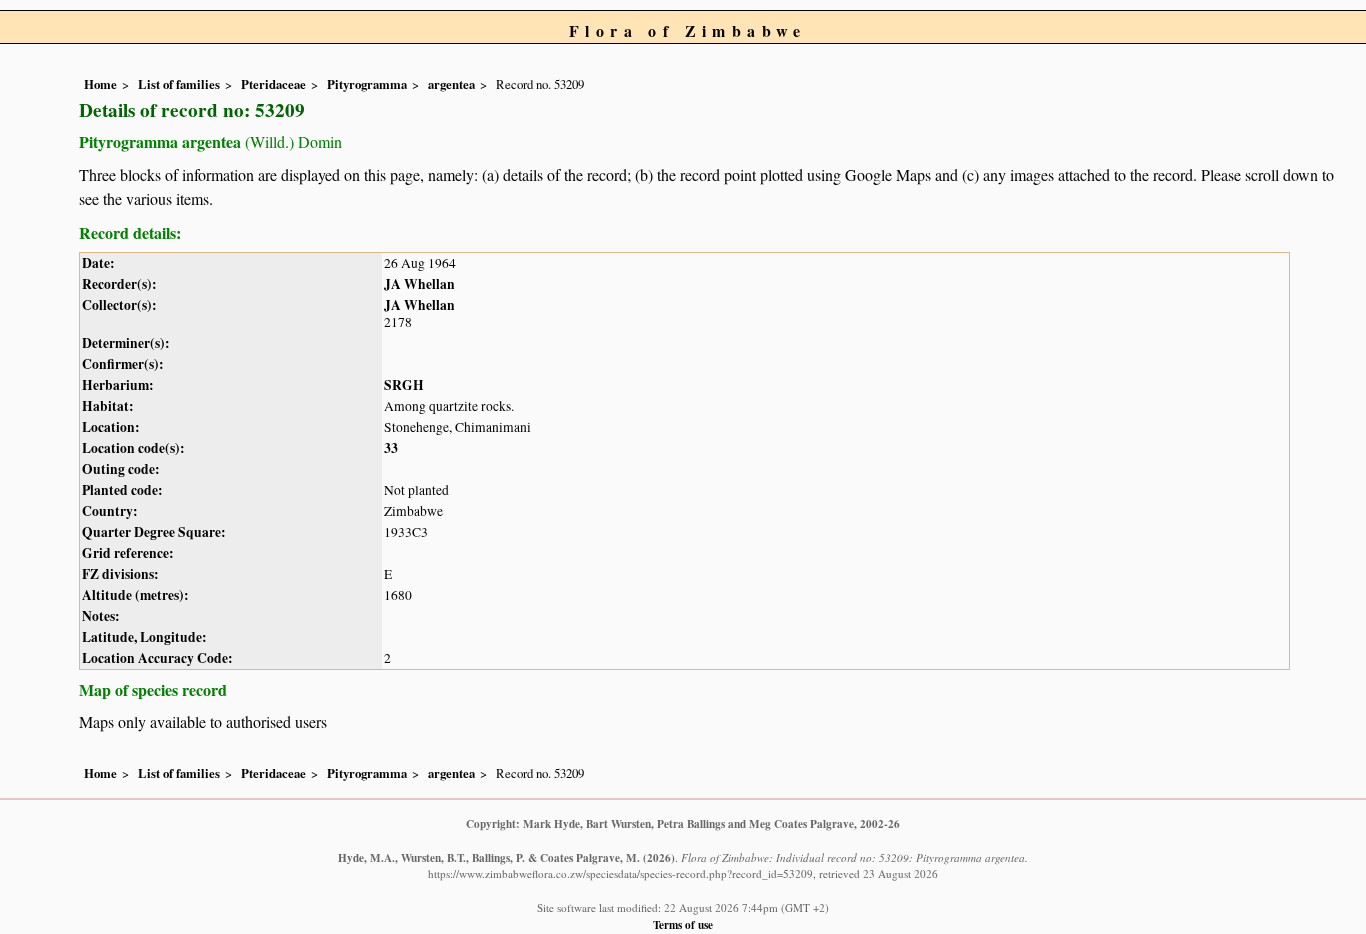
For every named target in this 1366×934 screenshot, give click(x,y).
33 (391, 448)
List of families (179, 84)
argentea (451, 84)
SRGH (404, 385)
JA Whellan (419, 284)
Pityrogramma (367, 84)
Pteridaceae (273, 84)
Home (100, 84)
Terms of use (683, 924)
